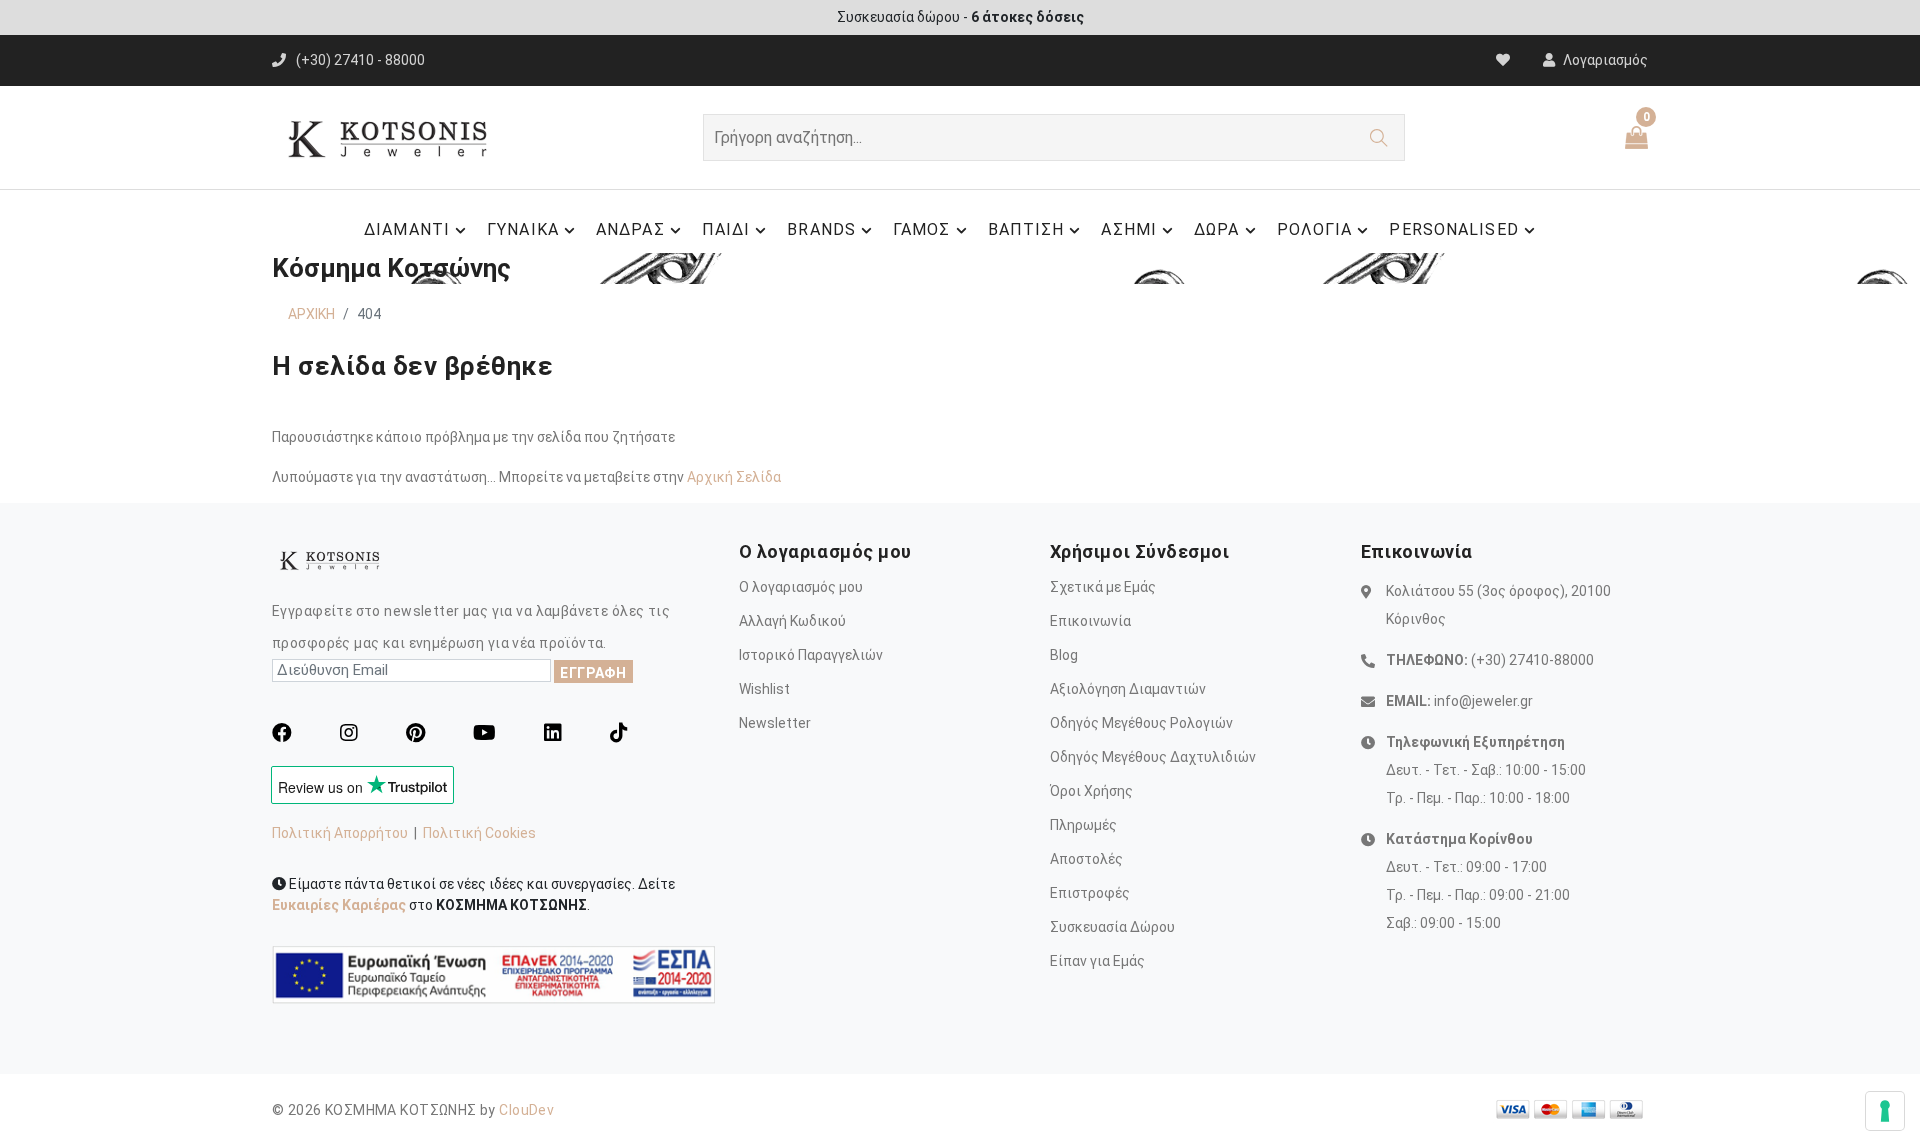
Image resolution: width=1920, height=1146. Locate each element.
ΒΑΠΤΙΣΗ (1026, 229)
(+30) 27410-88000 (1532, 660)
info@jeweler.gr (1483, 701)
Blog (1064, 655)
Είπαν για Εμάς (1097, 961)
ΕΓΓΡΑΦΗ (593, 673)
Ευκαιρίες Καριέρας (339, 905)
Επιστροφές (1090, 893)
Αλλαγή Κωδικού (792, 621)
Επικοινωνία (1090, 621)
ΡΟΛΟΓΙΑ (1315, 229)
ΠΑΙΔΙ (726, 229)
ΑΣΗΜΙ (1129, 229)
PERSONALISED (1453, 229)
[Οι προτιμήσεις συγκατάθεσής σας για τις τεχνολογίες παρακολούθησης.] (1885, 1111)
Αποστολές (1086, 859)
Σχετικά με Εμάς (1103, 587)
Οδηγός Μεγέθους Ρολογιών (1141, 723)
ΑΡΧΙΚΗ (311, 314)
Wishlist (764, 689)
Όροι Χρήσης (1091, 791)
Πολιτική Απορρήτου (340, 833)
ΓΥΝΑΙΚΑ (523, 229)
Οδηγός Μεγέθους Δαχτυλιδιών (1153, 757)
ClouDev (526, 1110)
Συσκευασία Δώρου (1112, 927)
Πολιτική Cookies (479, 833)
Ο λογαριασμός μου (801, 587)
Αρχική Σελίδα (734, 477)
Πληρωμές (1083, 825)
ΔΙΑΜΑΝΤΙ (407, 229)
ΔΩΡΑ (1216, 229)
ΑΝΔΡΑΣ (630, 229)
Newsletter (775, 723)
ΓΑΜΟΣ (922, 229)
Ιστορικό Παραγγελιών (811, 655)
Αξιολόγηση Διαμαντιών (1128, 689)
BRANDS (821, 229)
